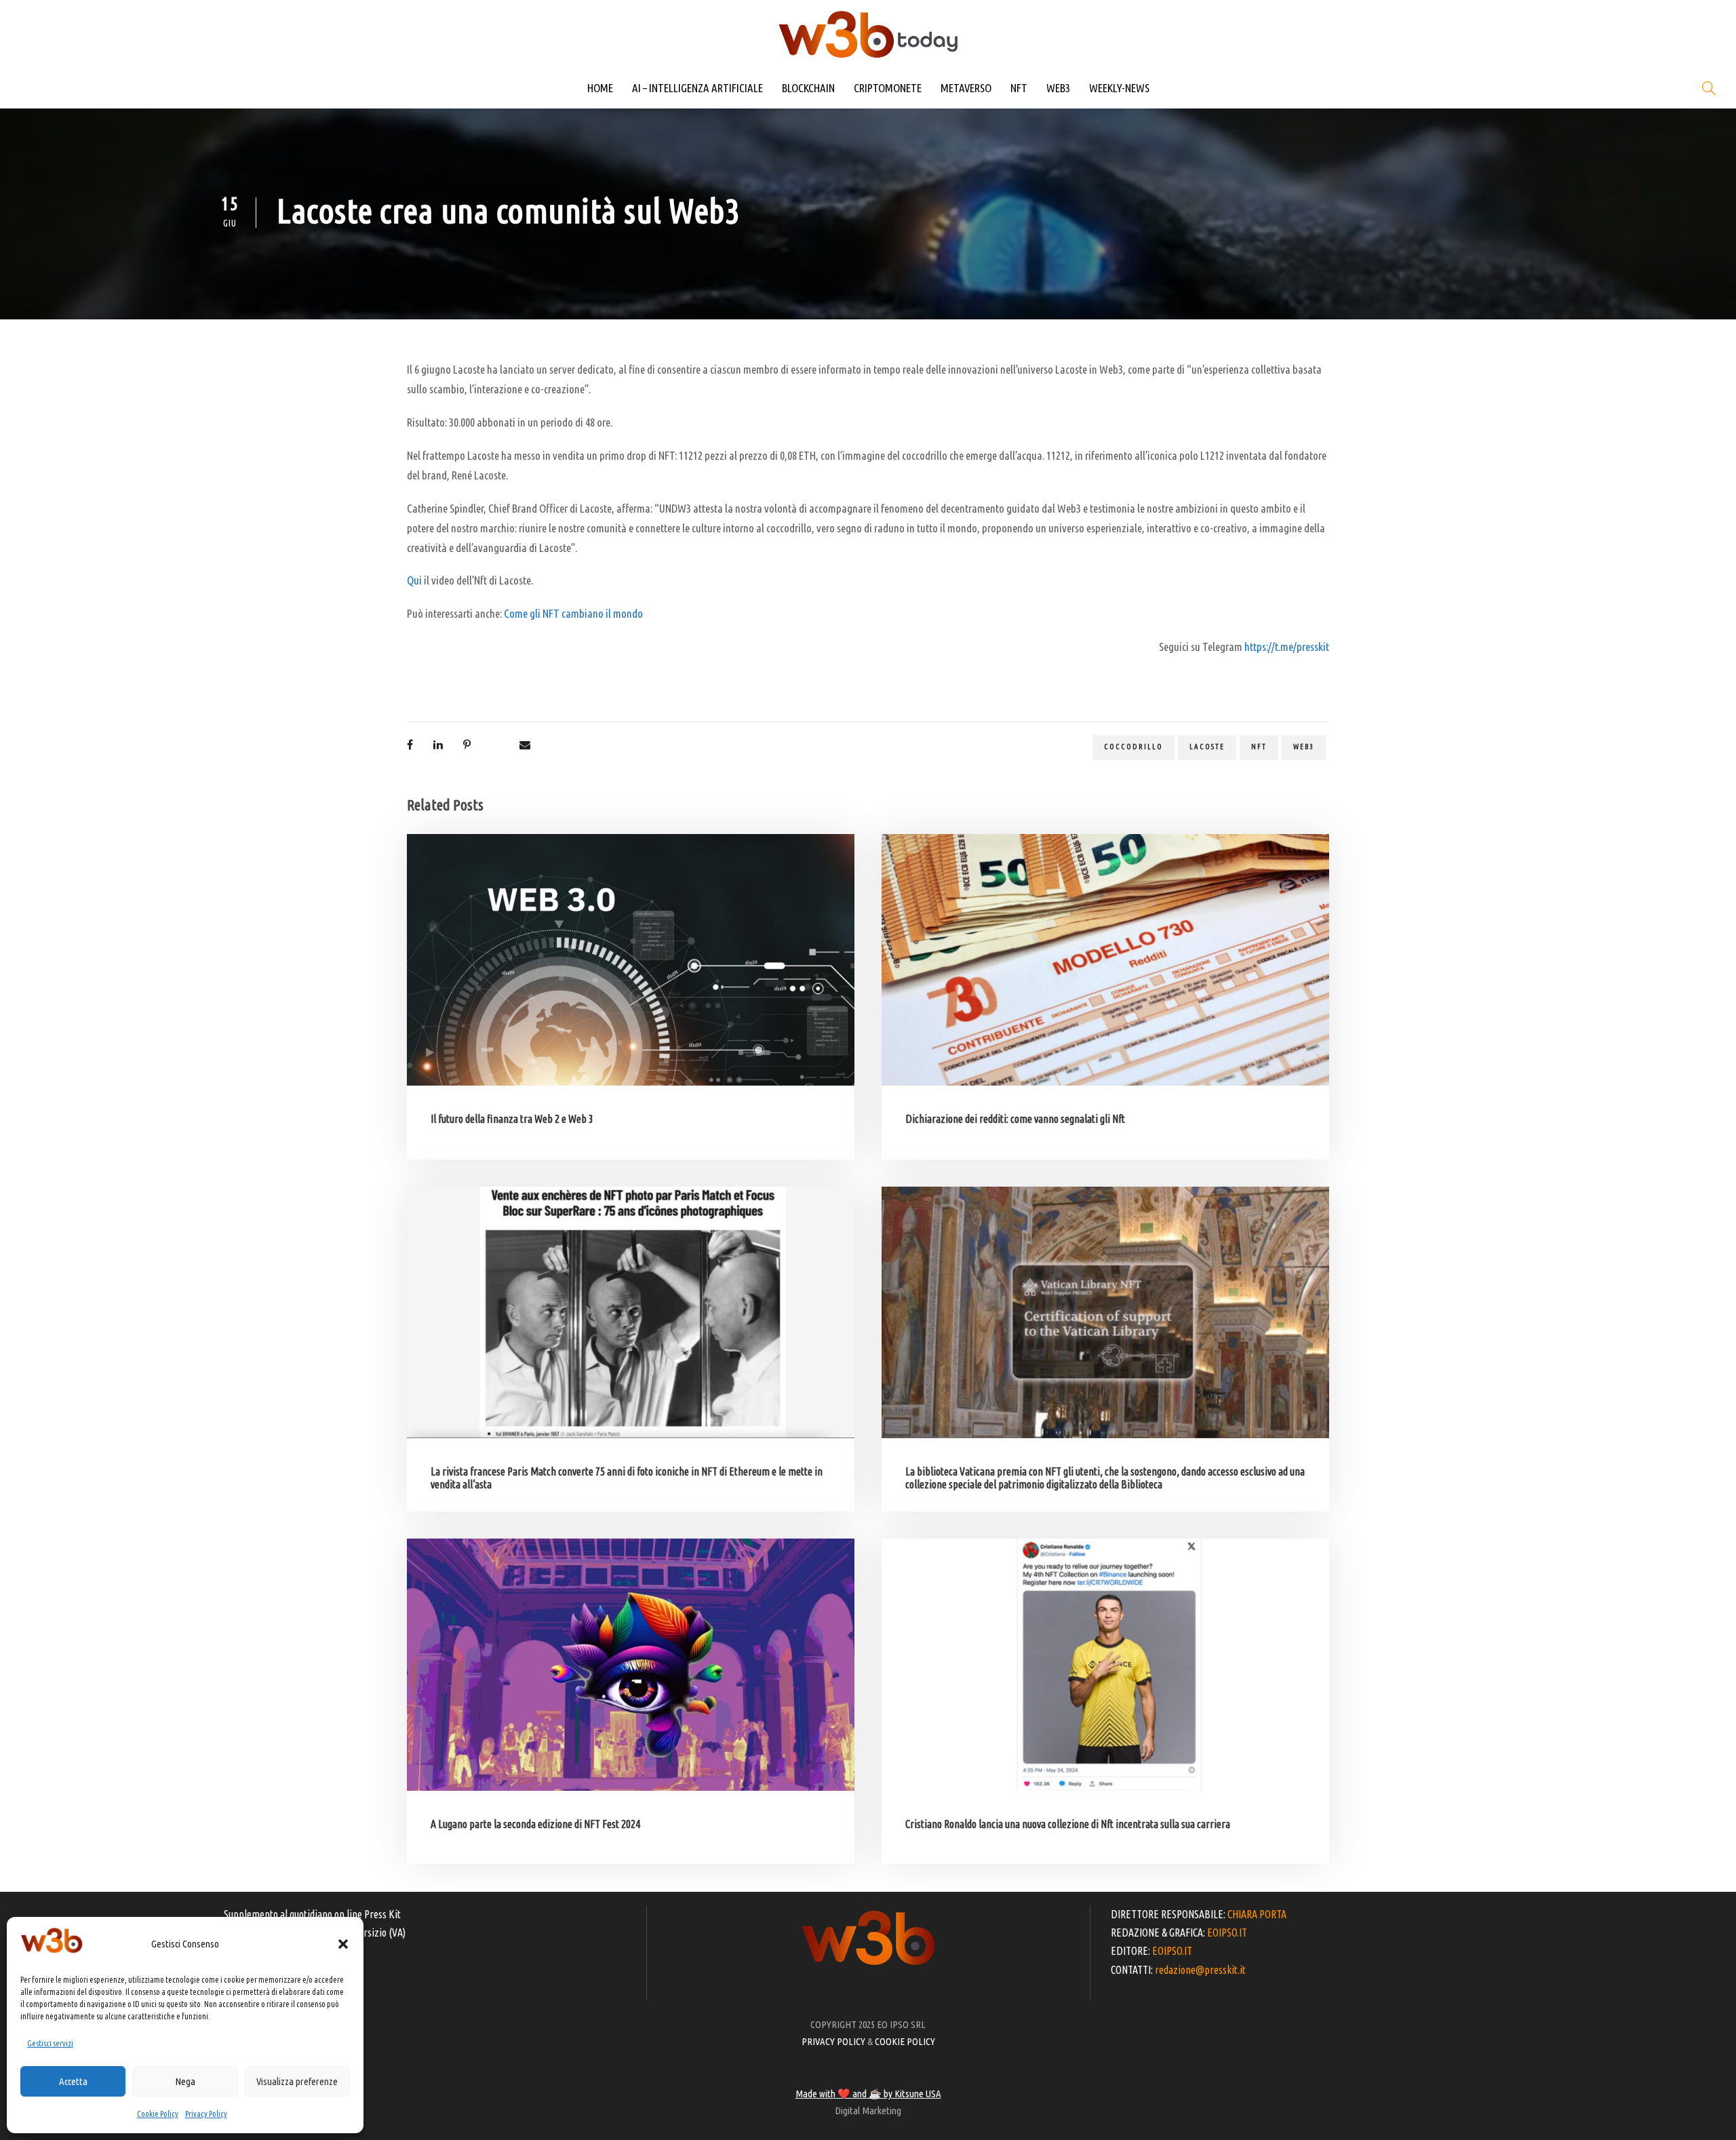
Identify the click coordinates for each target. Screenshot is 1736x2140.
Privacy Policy (206, 2114)
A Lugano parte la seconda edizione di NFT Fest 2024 (535, 1824)
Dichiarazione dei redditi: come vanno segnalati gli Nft (1015, 1119)
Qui (414, 580)
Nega (185, 2081)
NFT (1019, 88)
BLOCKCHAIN (808, 88)
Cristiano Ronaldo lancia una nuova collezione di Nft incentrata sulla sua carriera (1068, 1824)
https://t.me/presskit (1287, 647)
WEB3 (1058, 88)
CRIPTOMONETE (888, 88)
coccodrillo (1133, 747)
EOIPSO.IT (1227, 1933)
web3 (1304, 747)
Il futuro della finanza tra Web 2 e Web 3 (512, 1119)
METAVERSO (966, 88)
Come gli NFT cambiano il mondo (573, 613)
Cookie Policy (158, 2114)
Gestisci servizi (50, 2043)
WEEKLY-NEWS (1119, 88)
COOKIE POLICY (905, 2041)
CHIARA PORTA (1257, 1914)
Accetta (73, 2081)
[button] (343, 1944)
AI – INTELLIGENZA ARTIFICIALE (697, 88)
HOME (600, 88)
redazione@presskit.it (1200, 1970)
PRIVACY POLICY (833, 2041)
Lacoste (1207, 747)
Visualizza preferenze (297, 2081)
